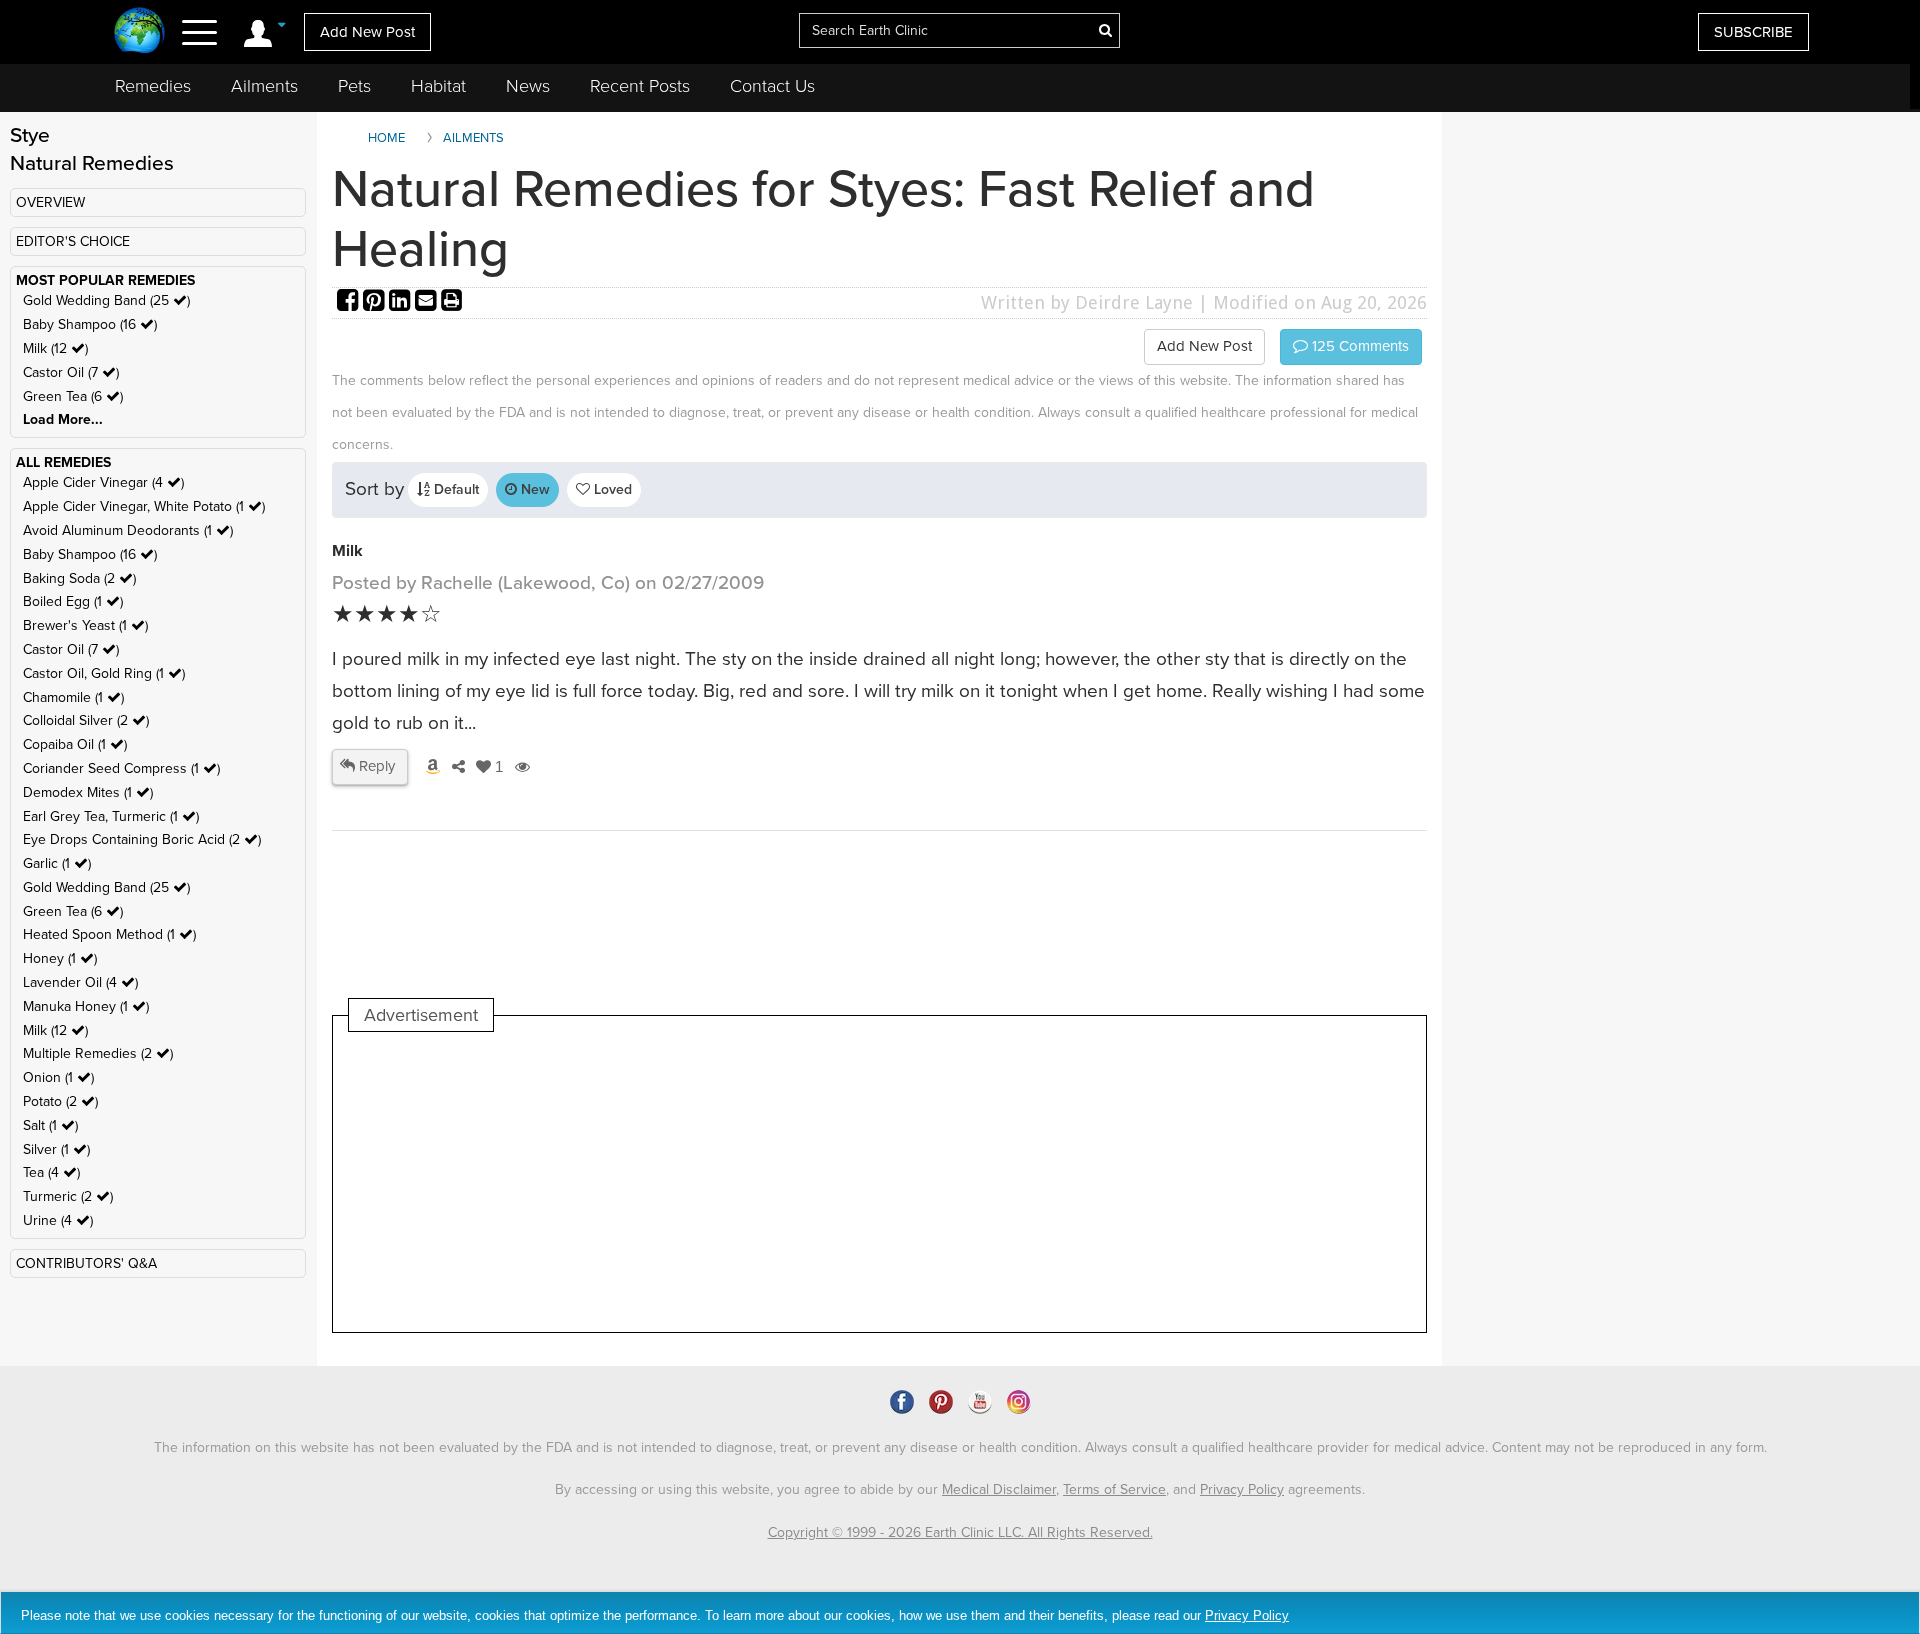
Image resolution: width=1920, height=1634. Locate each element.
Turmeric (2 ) (68, 1196)
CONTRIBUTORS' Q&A (86, 1263)
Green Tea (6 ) (73, 396)
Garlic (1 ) (57, 863)
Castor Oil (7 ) (71, 372)
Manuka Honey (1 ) (86, 1006)
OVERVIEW (50, 202)
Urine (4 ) (58, 1220)
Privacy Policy (1242, 1489)
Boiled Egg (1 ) (73, 601)
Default (454, 489)
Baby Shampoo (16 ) (90, 324)
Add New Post (367, 32)
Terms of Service (1114, 1489)
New (533, 489)
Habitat (438, 86)
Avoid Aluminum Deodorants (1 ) (128, 530)
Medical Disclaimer (999, 1489)
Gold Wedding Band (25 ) (106, 300)
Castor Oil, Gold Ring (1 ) (104, 673)
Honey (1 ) (60, 958)
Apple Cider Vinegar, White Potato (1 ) (144, 506)
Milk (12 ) (55, 348)
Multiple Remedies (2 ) (98, 1053)
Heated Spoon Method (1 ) (109, 934)
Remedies (153, 86)
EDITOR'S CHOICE (73, 241)
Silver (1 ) (56, 1149)
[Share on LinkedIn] (402, 302)
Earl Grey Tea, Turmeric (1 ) (111, 816)
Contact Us (772, 86)
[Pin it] (376, 302)
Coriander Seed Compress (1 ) (121, 768)
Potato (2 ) (60, 1101)
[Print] (452, 302)
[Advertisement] (713, 1182)
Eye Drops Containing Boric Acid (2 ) (142, 839)
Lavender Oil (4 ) (80, 982)
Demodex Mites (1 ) (88, 792)
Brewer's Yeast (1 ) (85, 625)
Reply (375, 766)
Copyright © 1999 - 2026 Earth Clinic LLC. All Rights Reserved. (960, 1532)
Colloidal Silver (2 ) (86, 720)
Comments (1358, 346)
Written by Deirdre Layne (1087, 302)
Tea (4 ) (51, 1172)
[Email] (428, 302)
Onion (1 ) (58, 1077)
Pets (354, 86)
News (528, 86)
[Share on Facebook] (350, 302)
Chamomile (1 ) (73, 697)
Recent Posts (640, 86)
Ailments (264, 86)
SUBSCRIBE (1753, 32)
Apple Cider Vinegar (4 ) (103, 482)
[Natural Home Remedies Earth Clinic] (139, 32)
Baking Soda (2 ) (79, 578)
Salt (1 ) (50, 1125)
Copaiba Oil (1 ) (75, 744)
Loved (611, 489)
